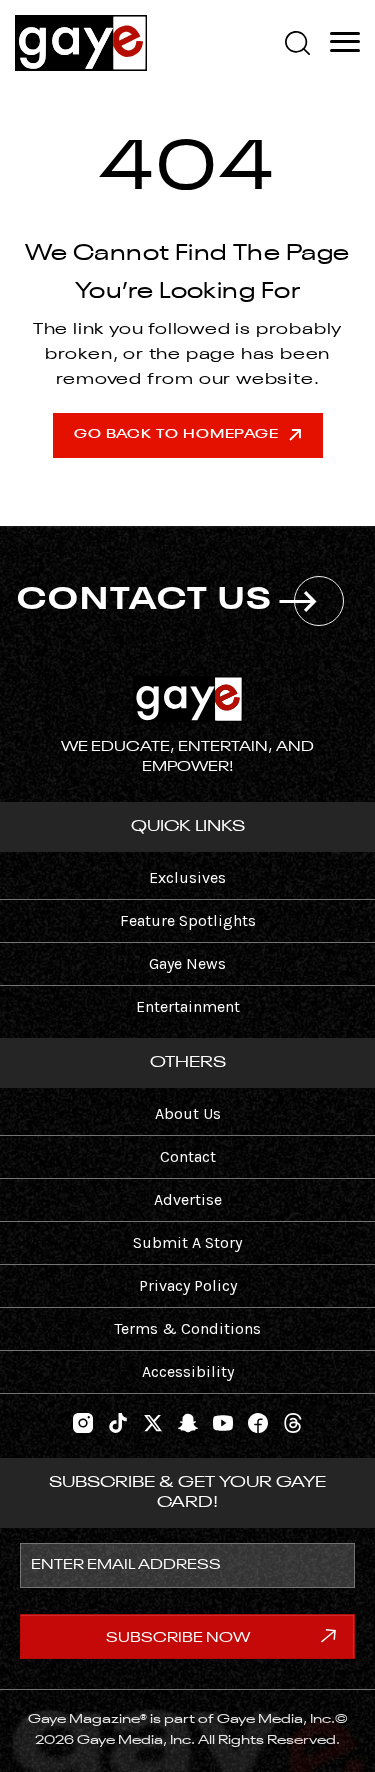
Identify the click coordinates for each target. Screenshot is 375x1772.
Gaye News (187, 963)
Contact (188, 1156)
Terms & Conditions (187, 1328)
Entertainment (188, 1006)
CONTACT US (145, 601)
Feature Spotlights (188, 920)
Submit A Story (187, 1242)
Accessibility (188, 1371)
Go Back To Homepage (176, 434)
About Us (188, 1113)
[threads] (293, 1420)
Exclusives (187, 877)
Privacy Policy (188, 1285)
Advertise (188, 1199)
